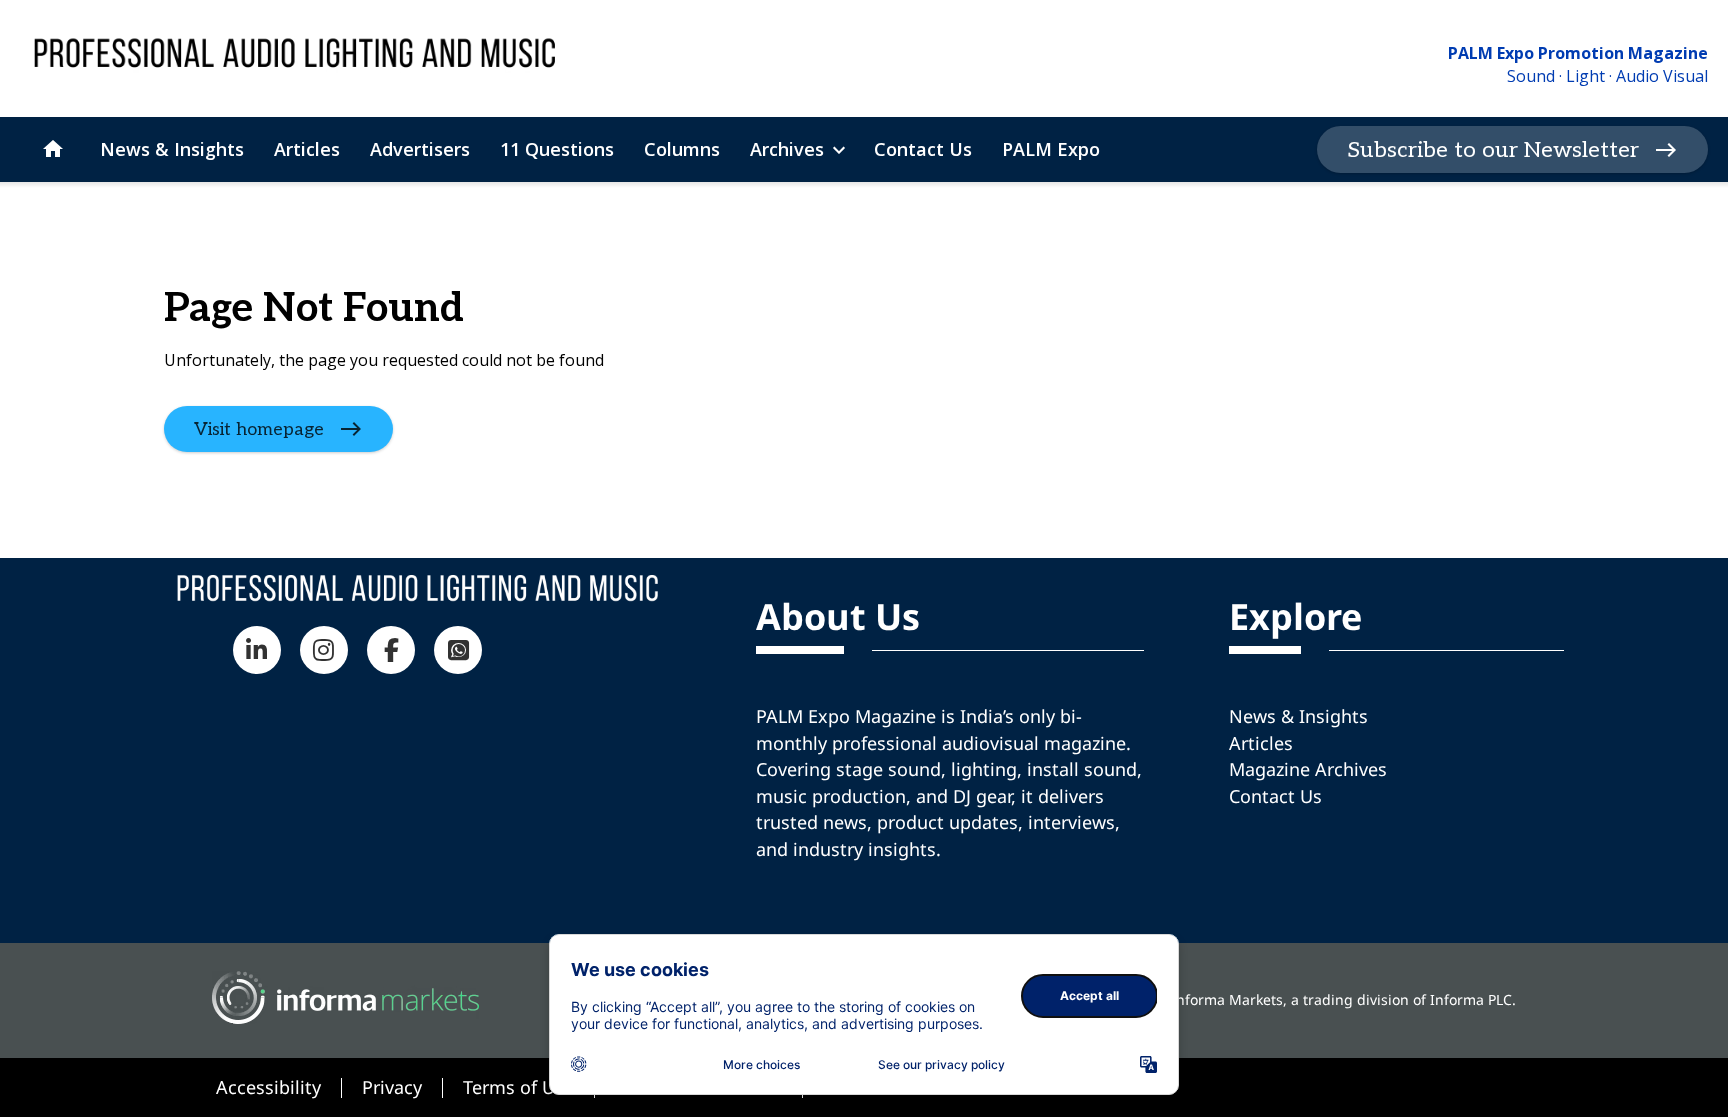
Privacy (392, 1087)
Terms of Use (518, 1087)
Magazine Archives (1308, 769)
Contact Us (1275, 796)
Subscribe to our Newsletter (1493, 150)
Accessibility (268, 1087)
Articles (1261, 743)
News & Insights (1298, 716)
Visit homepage (259, 428)
